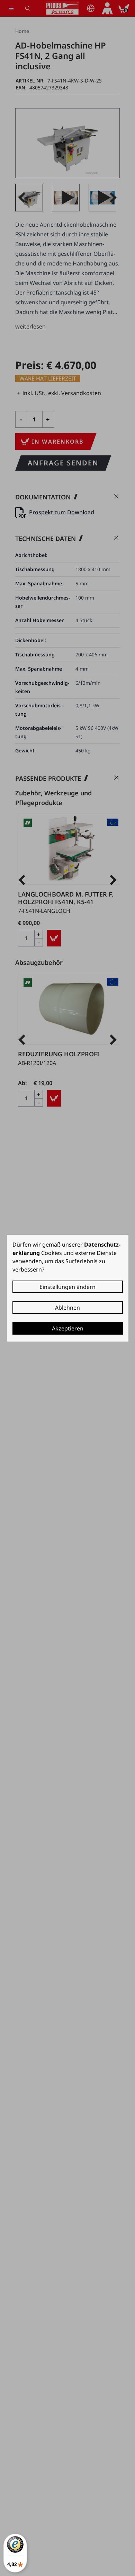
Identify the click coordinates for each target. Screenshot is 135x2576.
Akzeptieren (68, 1328)
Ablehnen (67, 1308)
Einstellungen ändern (67, 1287)
